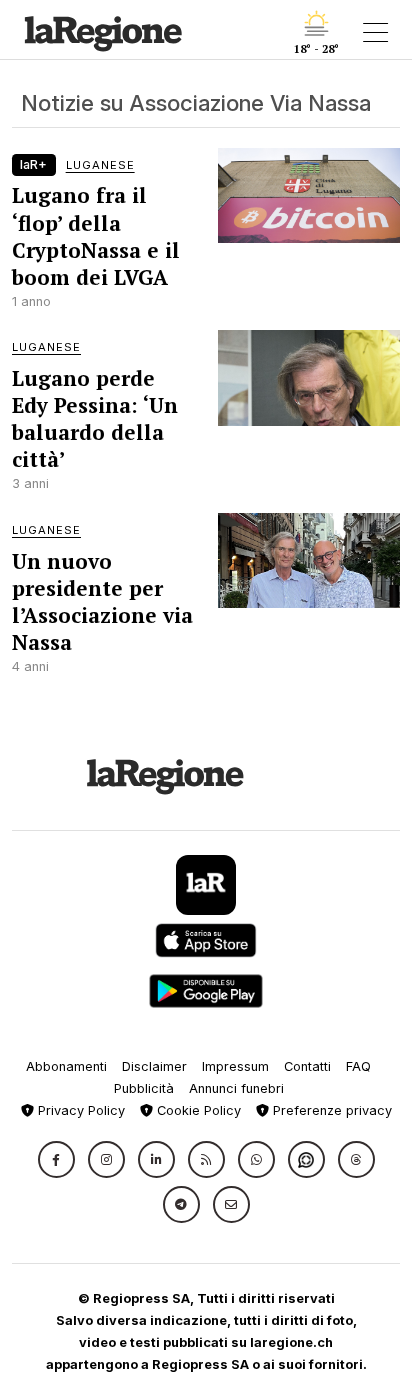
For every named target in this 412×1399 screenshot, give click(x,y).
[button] (56, 1159)
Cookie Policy (197, 1110)
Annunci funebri (236, 1088)
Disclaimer (154, 1066)
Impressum (235, 1066)
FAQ (358, 1066)
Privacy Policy (79, 1110)
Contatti (307, 1066)
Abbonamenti (66, 1066)
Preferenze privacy (330, 1110)
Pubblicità (144, 1088)
